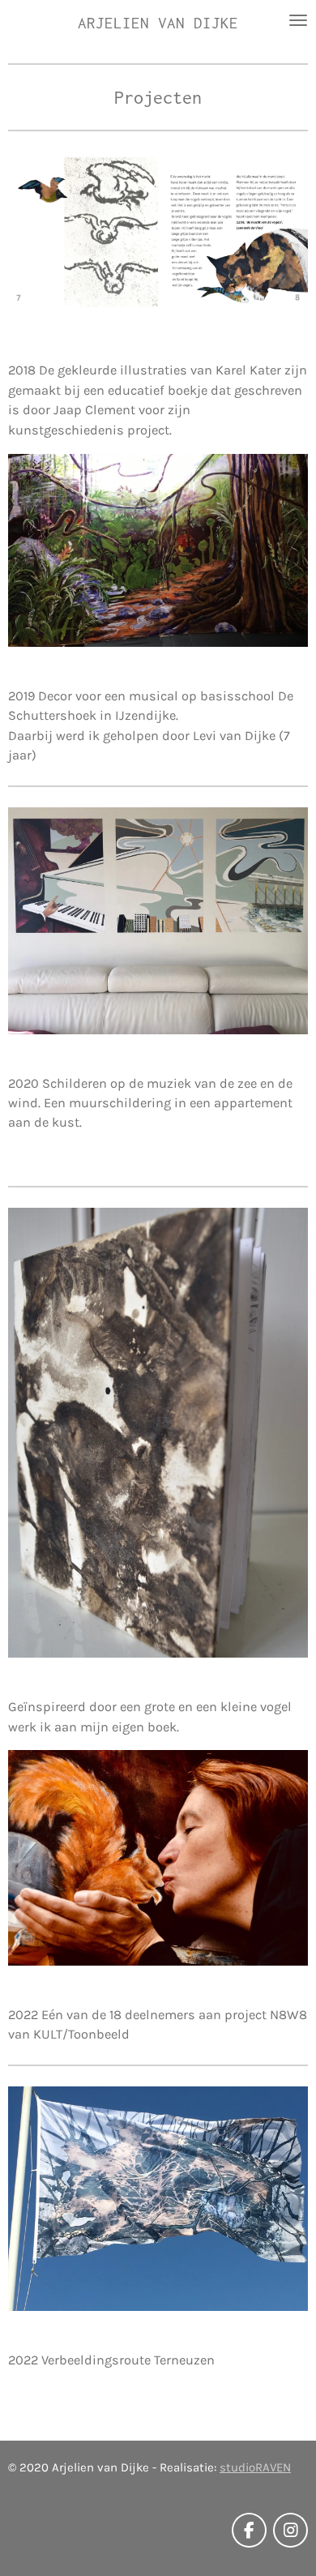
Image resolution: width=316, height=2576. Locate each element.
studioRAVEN (255, 2467)
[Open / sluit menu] (298, 20)
